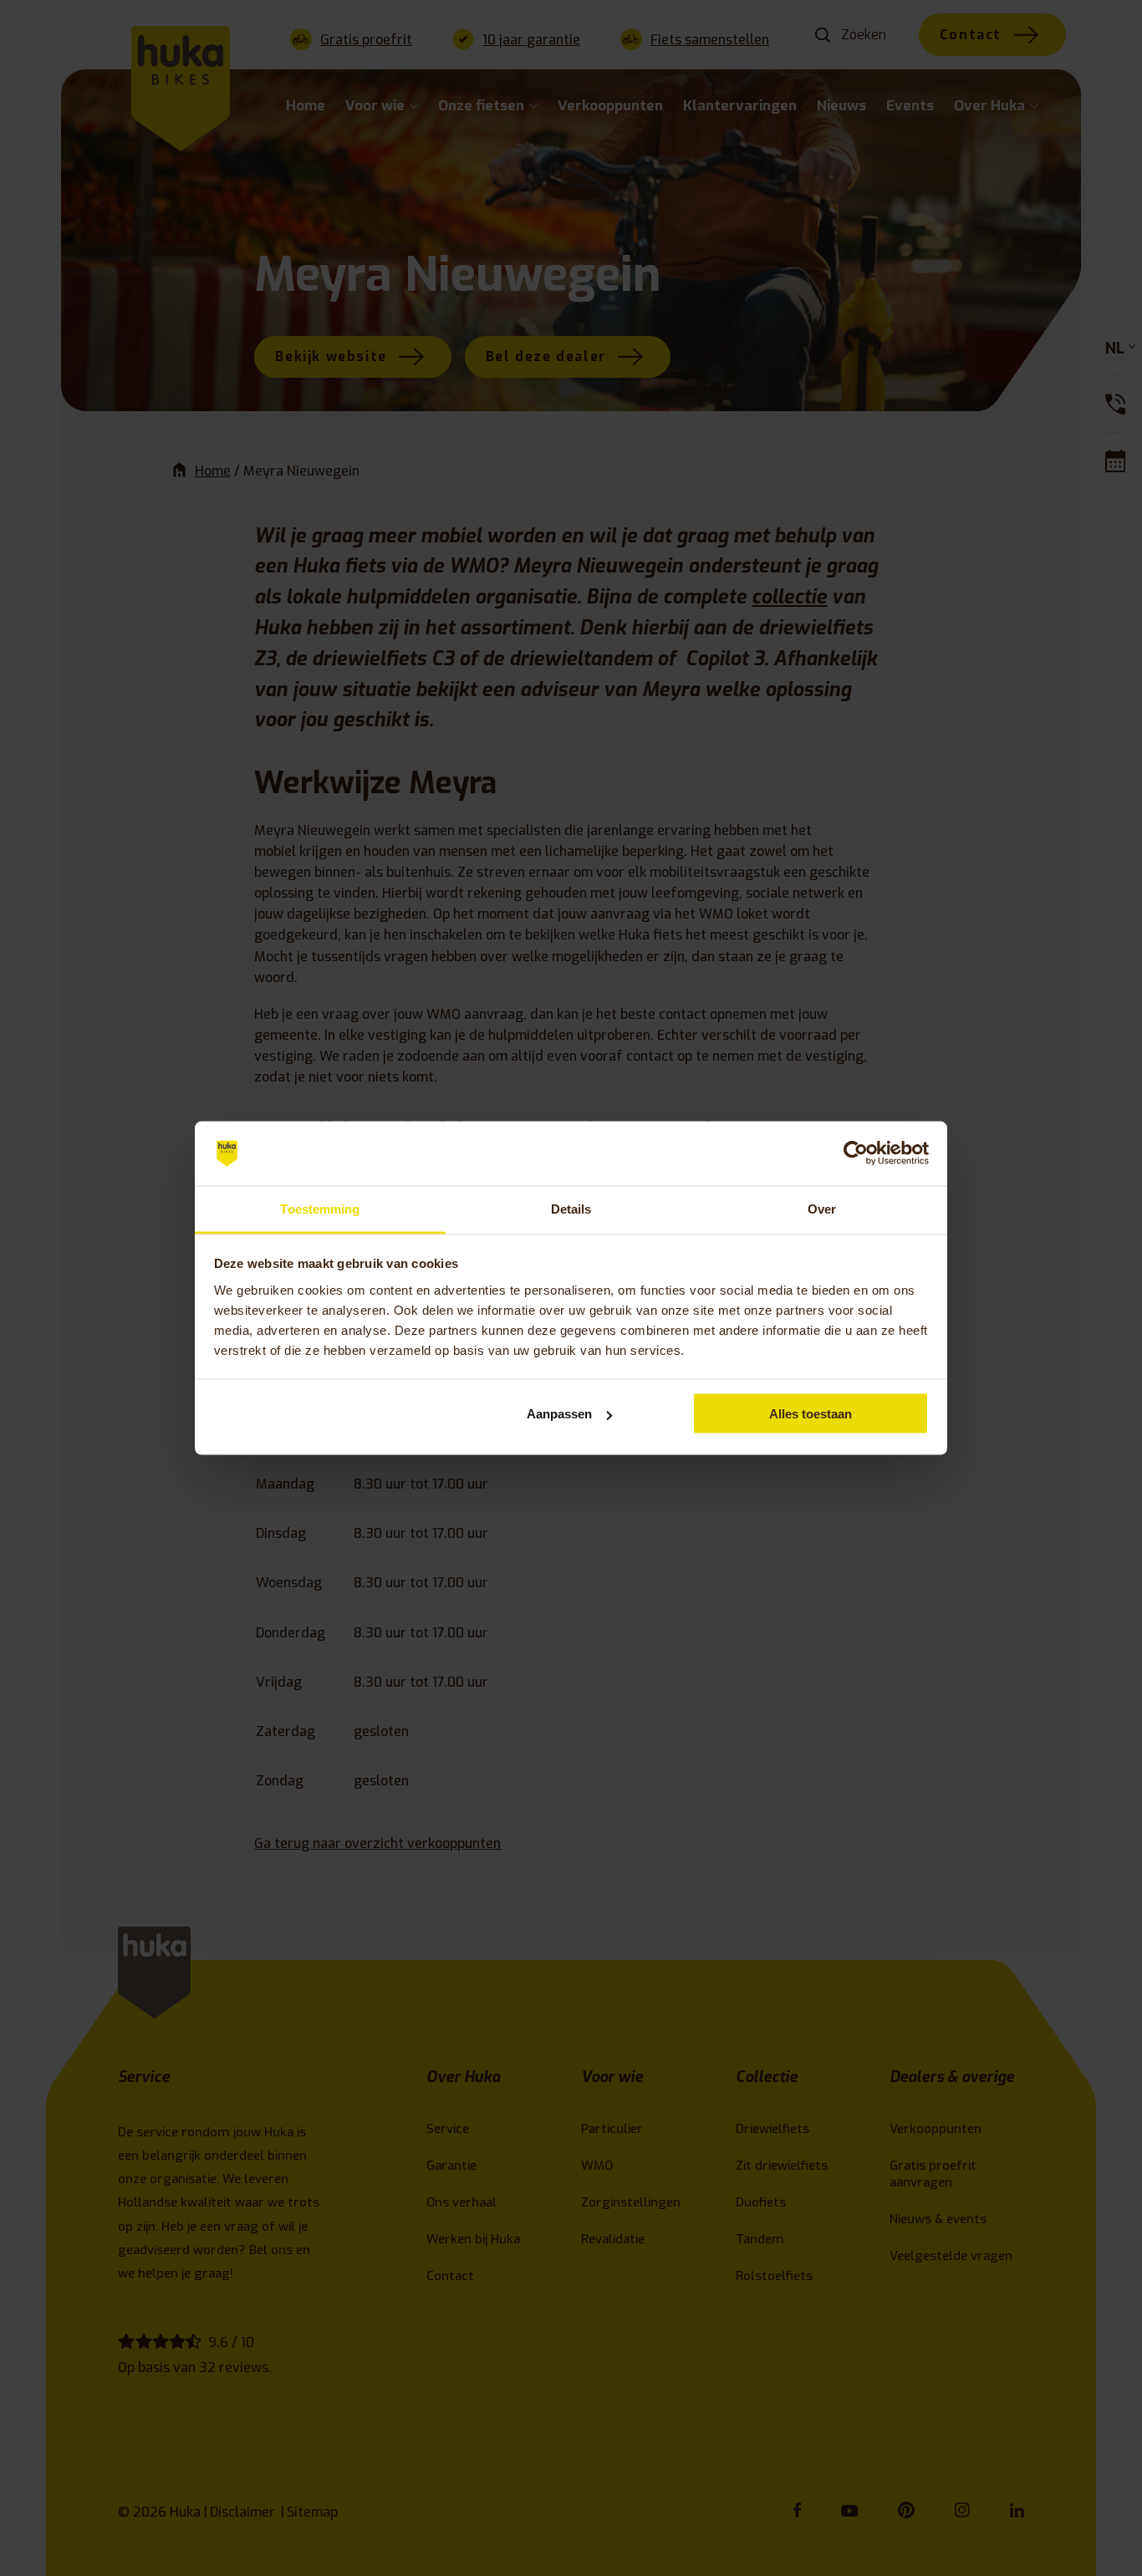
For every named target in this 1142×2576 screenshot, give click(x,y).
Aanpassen (559, 1414)
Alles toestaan (811, 1414)
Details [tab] (571, 1208)
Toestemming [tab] (320, 1208)
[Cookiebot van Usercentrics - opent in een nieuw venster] (856, 1153)
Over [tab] (822, 1208)
